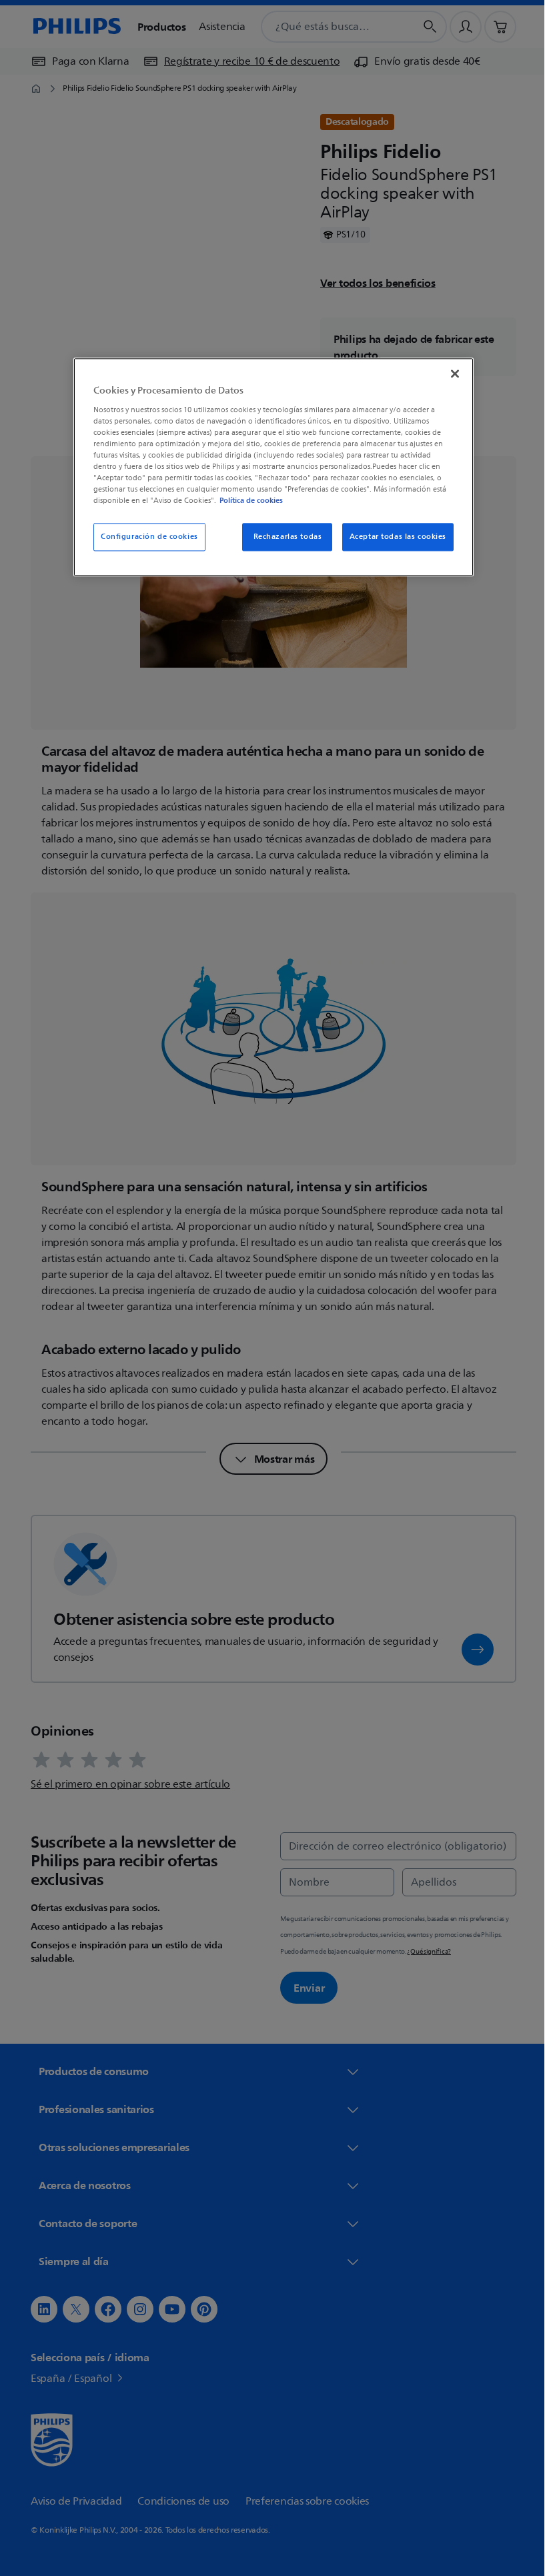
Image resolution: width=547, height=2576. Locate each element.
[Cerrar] (450, 374)
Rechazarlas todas (283, 537)
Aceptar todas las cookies (393, 537)
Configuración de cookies (145, 537)
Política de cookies (246, 501)
